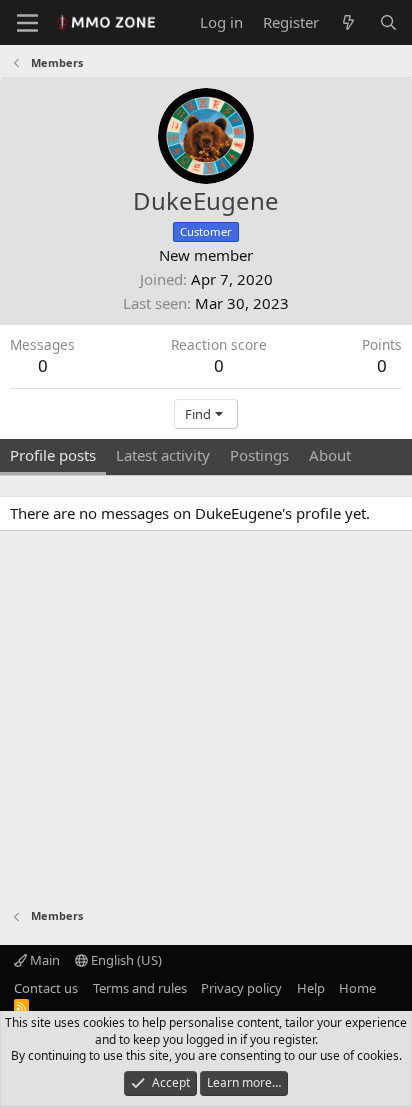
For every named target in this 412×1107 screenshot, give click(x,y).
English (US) (125, 960)
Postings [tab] (259, 455)
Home (357, 988)
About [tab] (330, 455)
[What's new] (348, 22)
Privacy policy (241, 988)
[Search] (388, 22)
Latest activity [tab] (163, 455)
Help (311, 988)
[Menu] (27, 23)
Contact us (46, 988)
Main (43, 960)
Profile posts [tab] (53, 455)
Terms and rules (140, 988)
